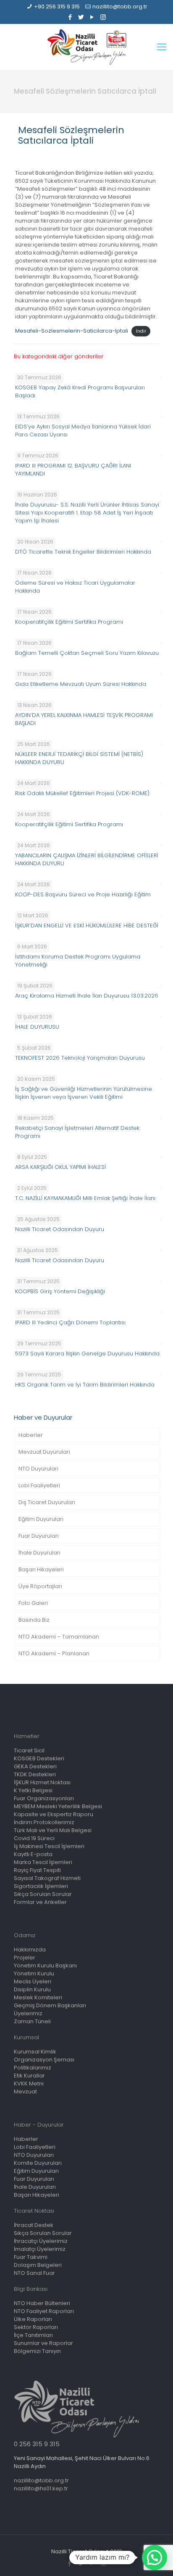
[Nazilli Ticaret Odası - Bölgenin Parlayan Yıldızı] (86, 47)
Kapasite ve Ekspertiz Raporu (54, 1814)
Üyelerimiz (28, 2013)
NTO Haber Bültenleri (42, 2303)
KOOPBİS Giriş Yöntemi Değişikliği (60, 1291)
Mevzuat (25, 2092)
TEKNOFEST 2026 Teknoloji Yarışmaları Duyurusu (80, 1058)
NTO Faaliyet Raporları (44, 2311)
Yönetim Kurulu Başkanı (45, 1965)
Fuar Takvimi (31, 2257)
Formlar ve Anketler (40, 1902)
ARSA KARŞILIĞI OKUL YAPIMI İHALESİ (60, 1167)
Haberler (31, 1435)
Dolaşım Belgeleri (38, 2265)
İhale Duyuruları (39, 1553)
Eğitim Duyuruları (41, 1519)
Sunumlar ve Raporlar (43, 2343)
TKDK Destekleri (35, 1774)
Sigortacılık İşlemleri (41, 1886)
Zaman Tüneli (32, 2021)
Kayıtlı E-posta (33, 1854)
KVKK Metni (29, 2084)
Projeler (25, 1958)
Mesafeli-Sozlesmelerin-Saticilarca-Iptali (72, 331)
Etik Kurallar (29, 2076)
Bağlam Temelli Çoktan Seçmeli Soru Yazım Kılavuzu (87, 653)
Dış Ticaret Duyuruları (47, 1502)
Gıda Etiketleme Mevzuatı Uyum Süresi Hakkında (81, 684)
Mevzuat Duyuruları (44, 1452)
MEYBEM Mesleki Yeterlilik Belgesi (58, 1806)
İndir (141, 331)
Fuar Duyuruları (39, 1536)
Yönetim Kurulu (34, 1973)
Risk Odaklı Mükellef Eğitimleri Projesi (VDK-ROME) (82, 793)
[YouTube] (92, 17)
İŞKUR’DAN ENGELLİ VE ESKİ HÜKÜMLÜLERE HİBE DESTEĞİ (87, 926)
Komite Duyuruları (38, 2163)
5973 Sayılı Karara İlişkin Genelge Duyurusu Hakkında (87, 1354)
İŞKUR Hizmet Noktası (42, 1782)
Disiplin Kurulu (32, 1989)
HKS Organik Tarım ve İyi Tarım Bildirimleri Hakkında (85, 1385)
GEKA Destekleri (35, 1766)
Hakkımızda (30, 1950)
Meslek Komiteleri (38, 1997)
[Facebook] (70, 17)
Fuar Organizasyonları (44, 1798)
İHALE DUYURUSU (37, 1027)
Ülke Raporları (33, 2319)
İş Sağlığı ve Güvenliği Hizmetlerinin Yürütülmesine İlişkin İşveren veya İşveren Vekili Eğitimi (84, 1093)
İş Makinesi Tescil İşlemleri (49, 1846)
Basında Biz (34, 1620)
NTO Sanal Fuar (34, 2273)
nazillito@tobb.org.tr (120, 7)
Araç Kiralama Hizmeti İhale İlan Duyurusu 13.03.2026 (87, 996)
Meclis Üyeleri (33, 1981)
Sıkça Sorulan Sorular (43, 1894)
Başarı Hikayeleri (41, 1569)
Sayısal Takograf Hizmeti (47, 1878)
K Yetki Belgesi (33, 1790)
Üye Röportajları (40, 1586)
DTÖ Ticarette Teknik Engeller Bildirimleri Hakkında (83, 552)
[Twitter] (81, 17)
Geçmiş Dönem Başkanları (50, 2005)
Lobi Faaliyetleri (39, 1485)
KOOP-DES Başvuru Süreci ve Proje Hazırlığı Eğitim (83, 894)
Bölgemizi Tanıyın (37, 2351)
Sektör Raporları (36, 2327)
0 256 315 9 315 (37, 2444)
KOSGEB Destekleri (39, 1758)
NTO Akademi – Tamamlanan (59, 1637)
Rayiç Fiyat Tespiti (37, 1870)
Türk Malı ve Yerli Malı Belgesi (53, 1830)
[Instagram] (103, 17)
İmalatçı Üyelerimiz (40, 2249)
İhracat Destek (34, 2225)
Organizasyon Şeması (44, 2060)
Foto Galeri (33, 1603)
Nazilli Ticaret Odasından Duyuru (60, 1229)
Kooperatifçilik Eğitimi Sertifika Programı (69, 622)
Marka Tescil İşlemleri (43, 1862)
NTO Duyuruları (38, 1469)
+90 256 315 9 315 (57, 7)
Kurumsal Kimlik (35, 2052)
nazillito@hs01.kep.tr (41, 2488)
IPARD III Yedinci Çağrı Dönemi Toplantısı (70, 1322)
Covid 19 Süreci (34, 1838)
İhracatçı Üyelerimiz (41, 2241)
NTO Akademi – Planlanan (54, 1653)
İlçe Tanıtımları (33, 2335)
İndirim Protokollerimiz (44, 1822)
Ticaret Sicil (29, 1750)
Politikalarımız (33, 2068)
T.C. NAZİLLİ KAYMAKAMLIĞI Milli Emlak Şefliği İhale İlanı (85, 1198)
